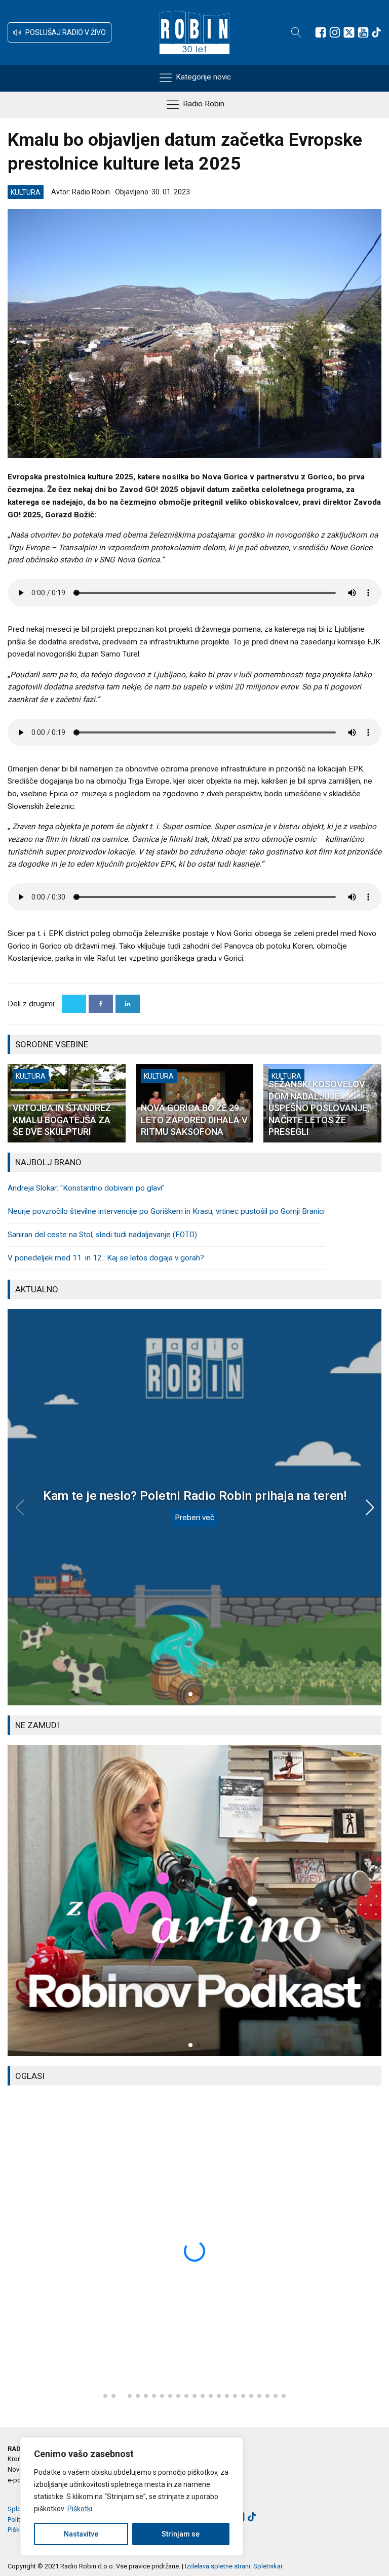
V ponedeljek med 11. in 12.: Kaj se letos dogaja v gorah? (106, 1258)
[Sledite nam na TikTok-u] (376, 32)
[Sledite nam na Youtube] (363, 32)
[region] (132, 2497)
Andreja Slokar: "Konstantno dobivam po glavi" (86, 1188)
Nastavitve (81, 2534)
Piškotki (80, 2509)
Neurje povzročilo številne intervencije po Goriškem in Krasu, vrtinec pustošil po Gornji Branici (166, 1211)
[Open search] (296, 32)
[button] (60, 32)
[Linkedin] (128, 1004)
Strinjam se (181, 2534)
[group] (194, 1900)
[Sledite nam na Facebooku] (321, 32)
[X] (74, 1004)
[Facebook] (101, 1004)
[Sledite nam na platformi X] (349, 32)
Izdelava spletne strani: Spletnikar (234, 2566)
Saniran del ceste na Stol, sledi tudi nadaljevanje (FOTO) (102, 1235)
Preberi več (194, 1518)
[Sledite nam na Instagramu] (335, 32)
